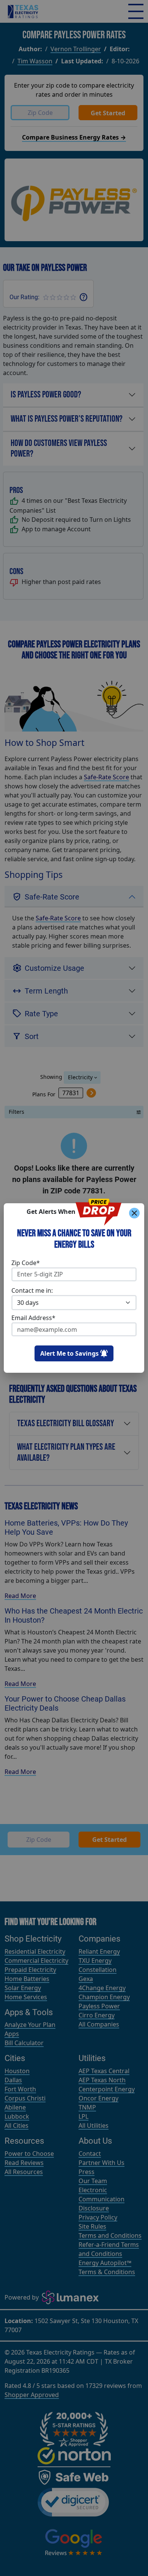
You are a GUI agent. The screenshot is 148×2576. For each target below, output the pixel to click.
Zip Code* (26, 1263)
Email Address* (33, 1318)
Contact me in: (32, 1290)
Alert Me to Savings (69, 1353)
